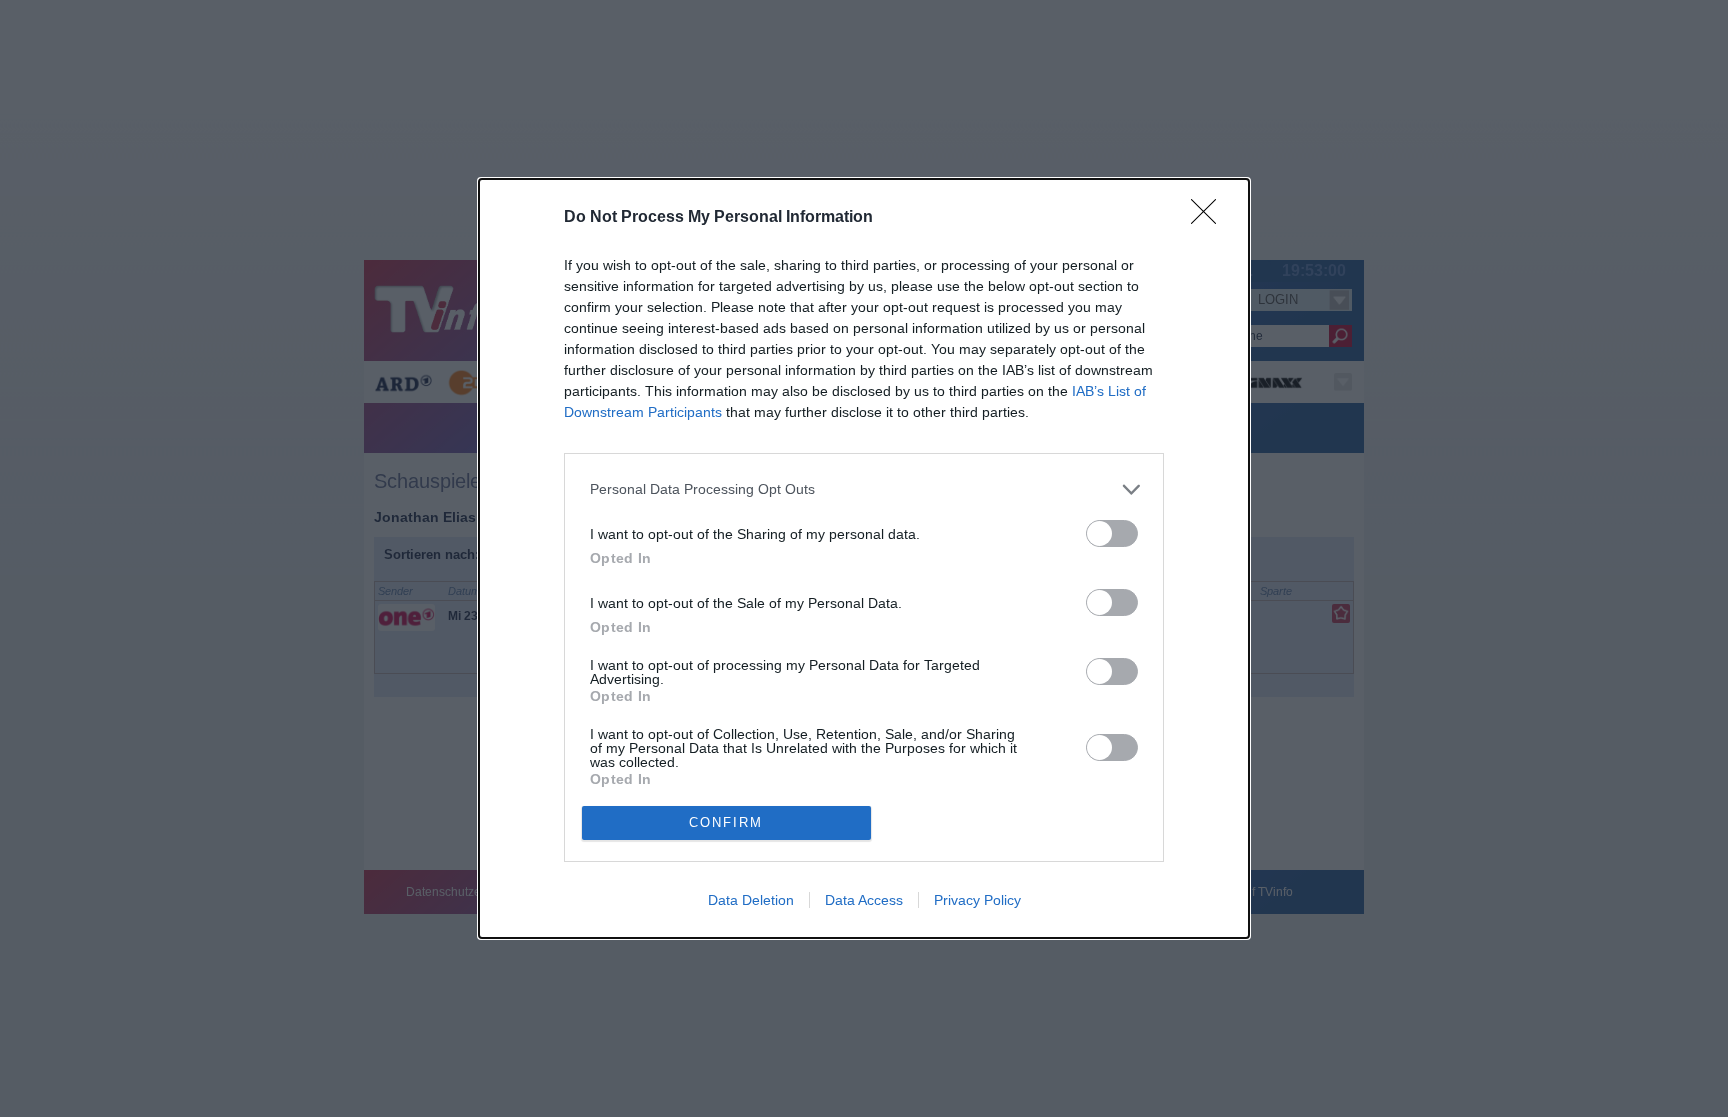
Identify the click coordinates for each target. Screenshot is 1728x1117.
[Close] (1210, 218)
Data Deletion (751, 900)
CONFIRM (726, 822)
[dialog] (864, 558)
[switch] (1112, 533)
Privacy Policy (977, 900)
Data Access (864, 900)
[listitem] (864, 489)
